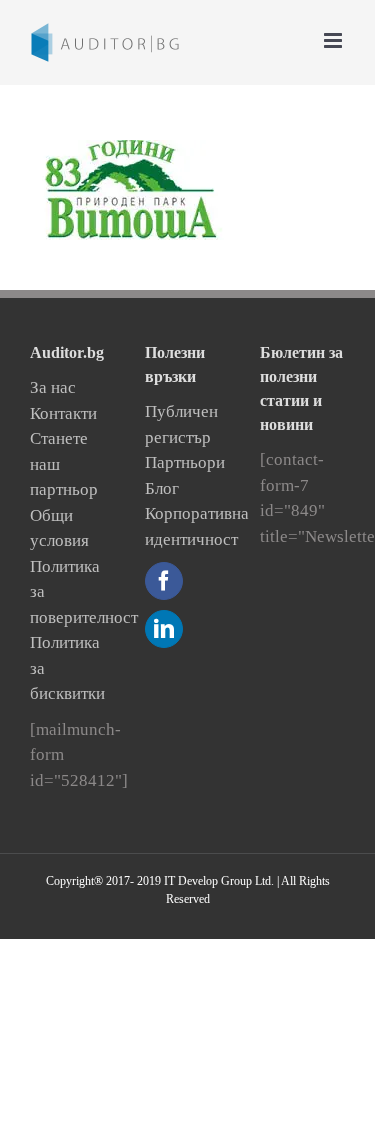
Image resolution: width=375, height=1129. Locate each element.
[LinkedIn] (164, 629)
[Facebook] (164, 581)
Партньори (185, 462)
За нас (53, 387)
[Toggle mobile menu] (334, 40)
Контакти (63, 413)
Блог (162, 488)
